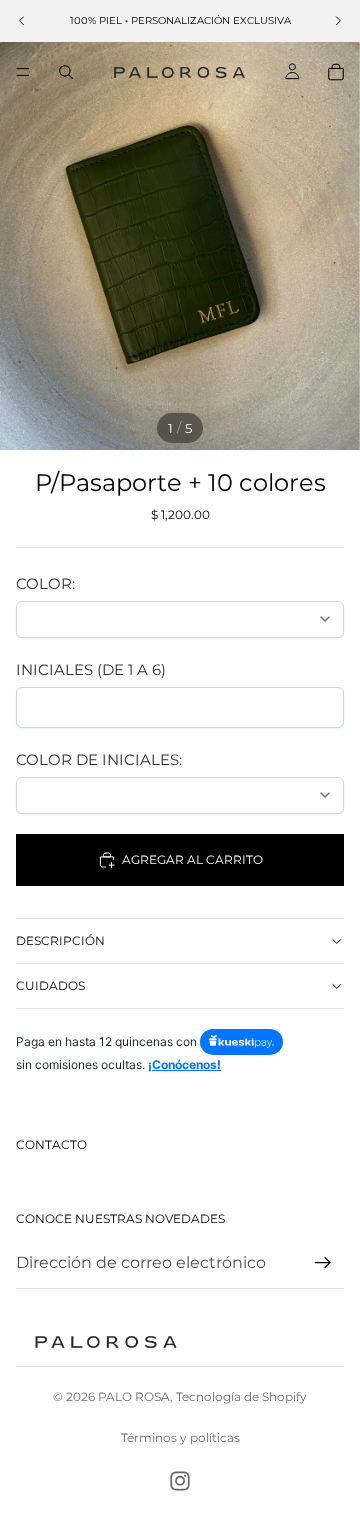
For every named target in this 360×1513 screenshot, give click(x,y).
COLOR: (45, 583)
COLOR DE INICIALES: (99, 759)
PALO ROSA (134, 1396)
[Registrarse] (323, 1263)
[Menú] (23, 72)
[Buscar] (66, 72)
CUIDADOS (50, 985)
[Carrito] (336, 72)
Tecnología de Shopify (241, 1396)
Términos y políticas (180, 1437)
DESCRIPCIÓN (60, 940)
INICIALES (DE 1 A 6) (91, 669)
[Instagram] (180, 1481)
